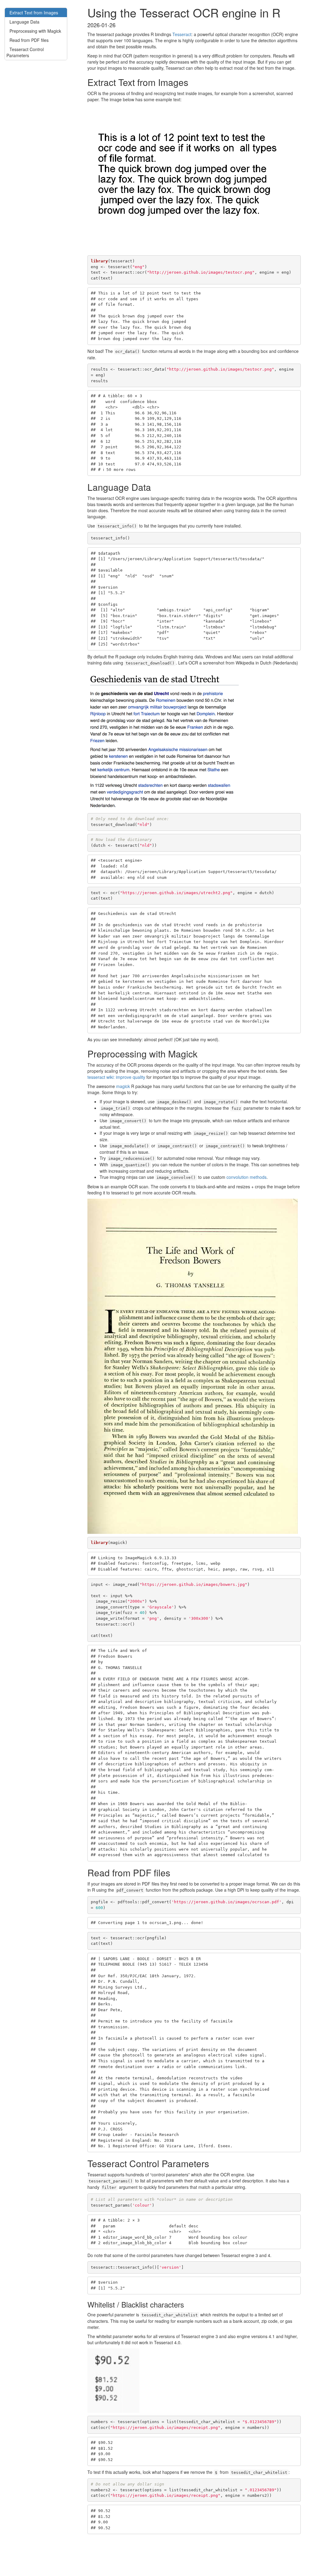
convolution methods (247, 1177)
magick (123, 1086)
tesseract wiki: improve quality (116, 1077)
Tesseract (182, 34)
